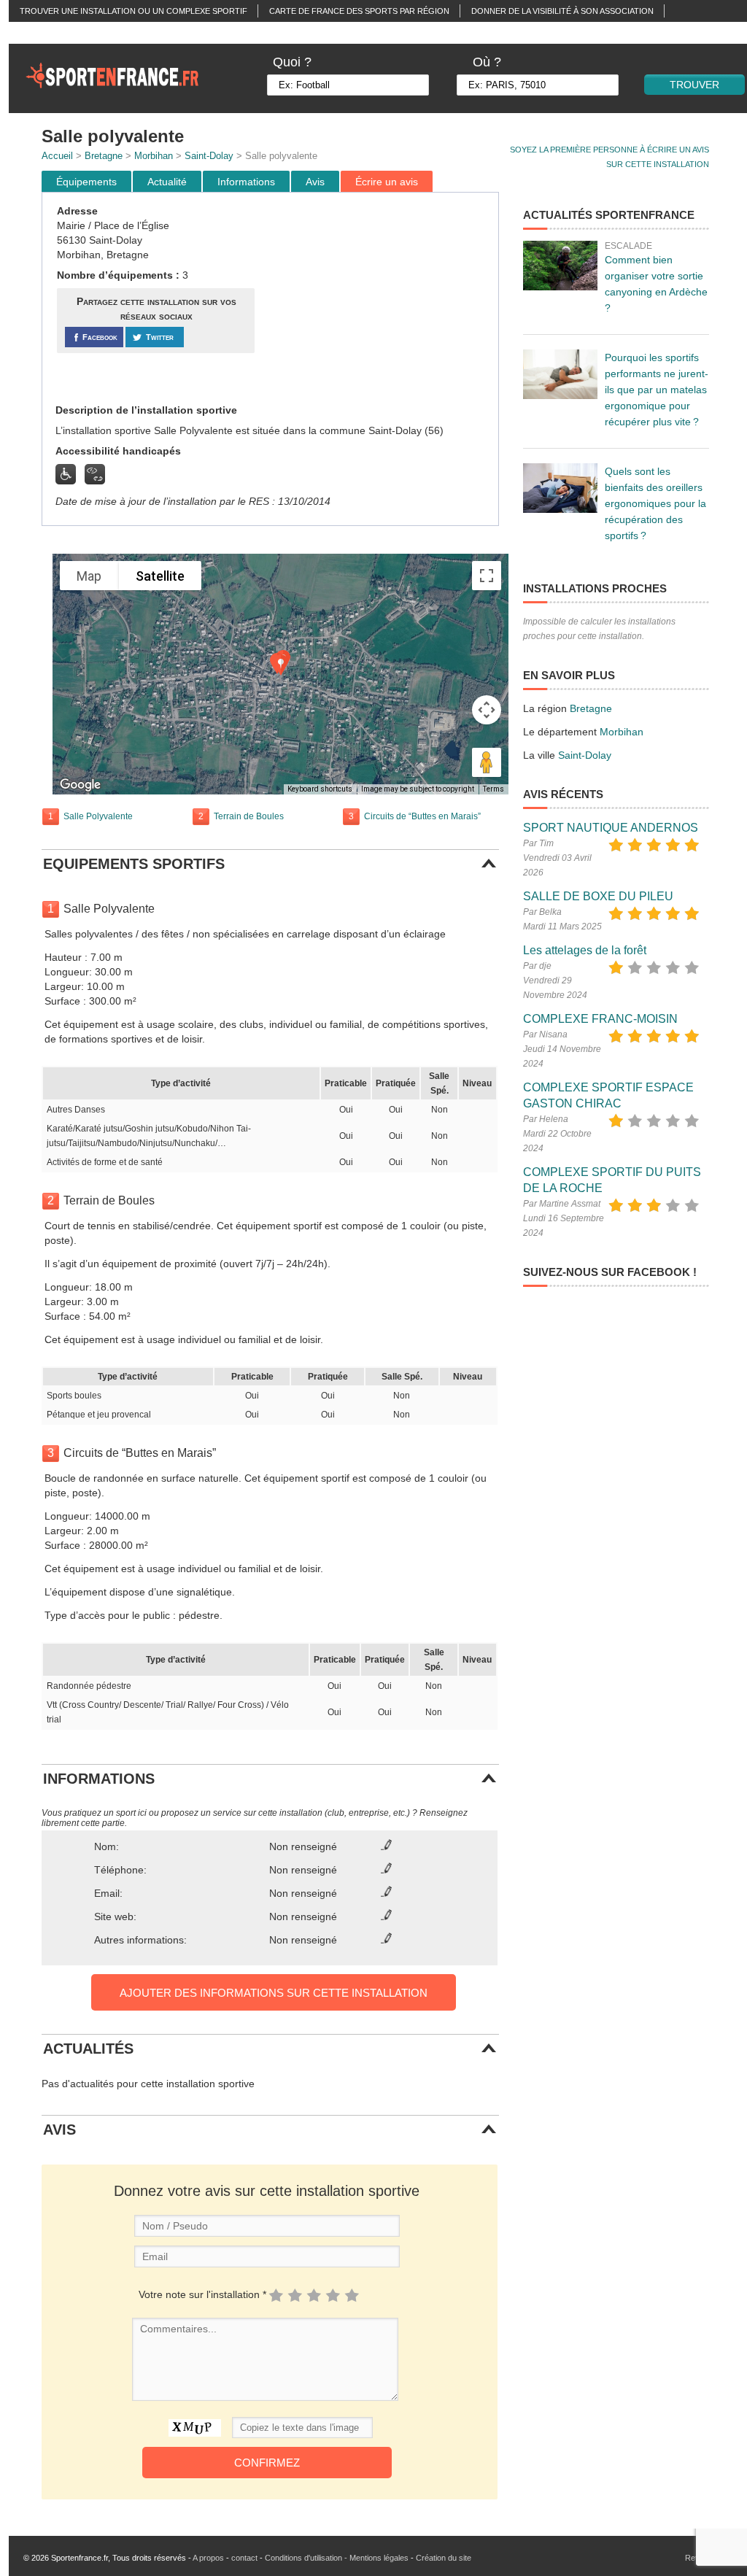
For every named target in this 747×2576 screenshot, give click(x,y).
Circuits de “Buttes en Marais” (422, 816)
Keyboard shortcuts (320, 789)
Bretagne (104, 156)
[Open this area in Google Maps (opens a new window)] (80, 785)
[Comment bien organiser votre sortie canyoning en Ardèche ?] (560, 266)
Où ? (487, 62)
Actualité (167, 182)
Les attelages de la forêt (585, 950)
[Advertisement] (379, 298)
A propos (208, 2558)
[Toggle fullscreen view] (487, 576)
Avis (315, 182)
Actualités (44, 33)
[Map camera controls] (487, 710)
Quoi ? (292, 62)
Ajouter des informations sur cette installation (274, 1993)
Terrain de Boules (249, 816)
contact (244, 2558)
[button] (281, 665)
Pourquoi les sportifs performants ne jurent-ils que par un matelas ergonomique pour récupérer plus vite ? (657, 390)
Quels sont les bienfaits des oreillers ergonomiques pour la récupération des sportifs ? (655, 503)
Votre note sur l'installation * (202, 2294)
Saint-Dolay (209, 156)
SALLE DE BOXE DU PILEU (598, 896)
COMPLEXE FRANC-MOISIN (600, 1019)
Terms (494, 789)
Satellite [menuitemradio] (160, 576)
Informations (246, 182)
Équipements (86, 182)
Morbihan (154, 156)
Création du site (444, 2558)
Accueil (57, 156)
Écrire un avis (387, 182)
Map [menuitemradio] (89, 576)
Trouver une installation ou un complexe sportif (133, 11)
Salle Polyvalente (98, 816)
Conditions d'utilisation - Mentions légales (337, 2558)
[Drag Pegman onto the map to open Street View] (487, 762)
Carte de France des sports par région (359, 11)
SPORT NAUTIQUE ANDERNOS (611, 828)
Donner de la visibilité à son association (562, 11)
